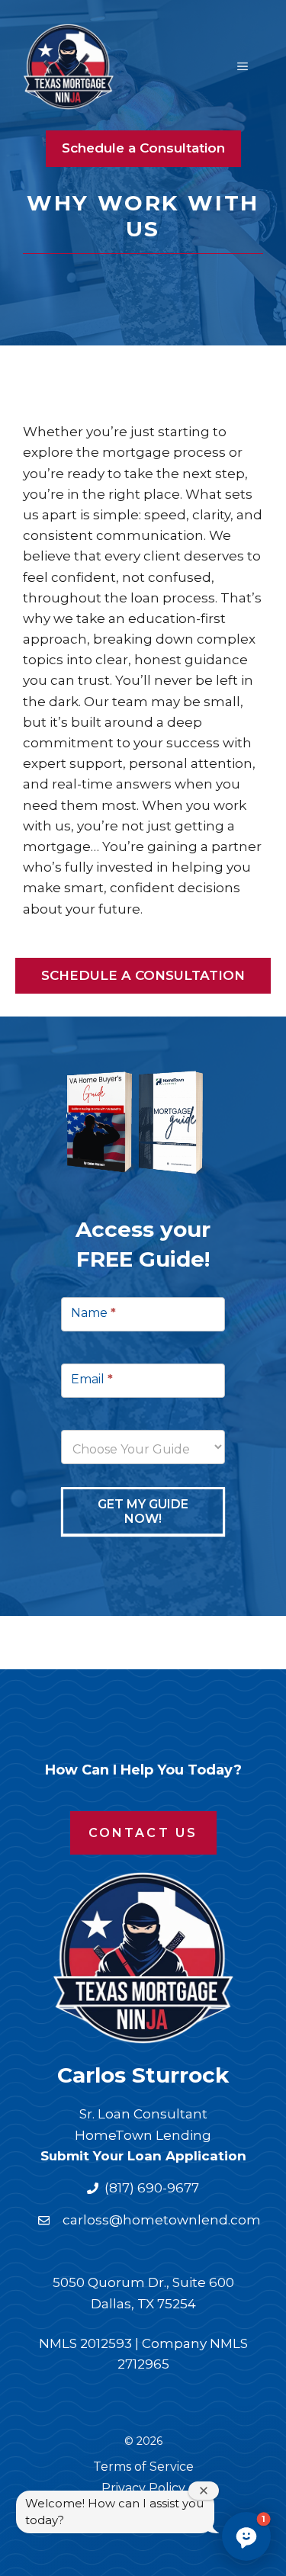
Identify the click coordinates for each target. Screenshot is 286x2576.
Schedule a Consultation (143, 148)
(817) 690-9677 (152, 2188)
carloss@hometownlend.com (162, 2220)
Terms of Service (143, 2467)
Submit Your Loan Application (143, 2156)
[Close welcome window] (204, 2491)
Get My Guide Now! (143, 1511)
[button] (246, 2536)
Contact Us (143, 1833)
